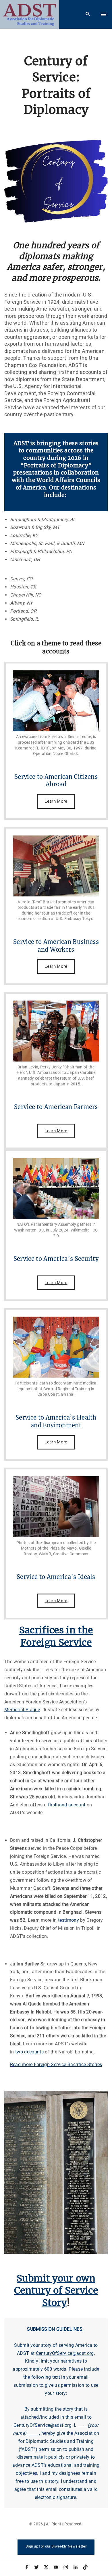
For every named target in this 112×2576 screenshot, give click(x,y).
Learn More (56, 801)
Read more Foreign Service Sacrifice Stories (56, 2065)
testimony (68, 1920)
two (19, 2052)
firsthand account (67, 1805)
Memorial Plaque (22, 1710)
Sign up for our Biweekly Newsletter (56, 2546)
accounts (34, 2052)
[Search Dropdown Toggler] (88, 14)
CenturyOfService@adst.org (65, 2353)
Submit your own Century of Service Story (56, 2291)
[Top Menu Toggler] (103, 14)
